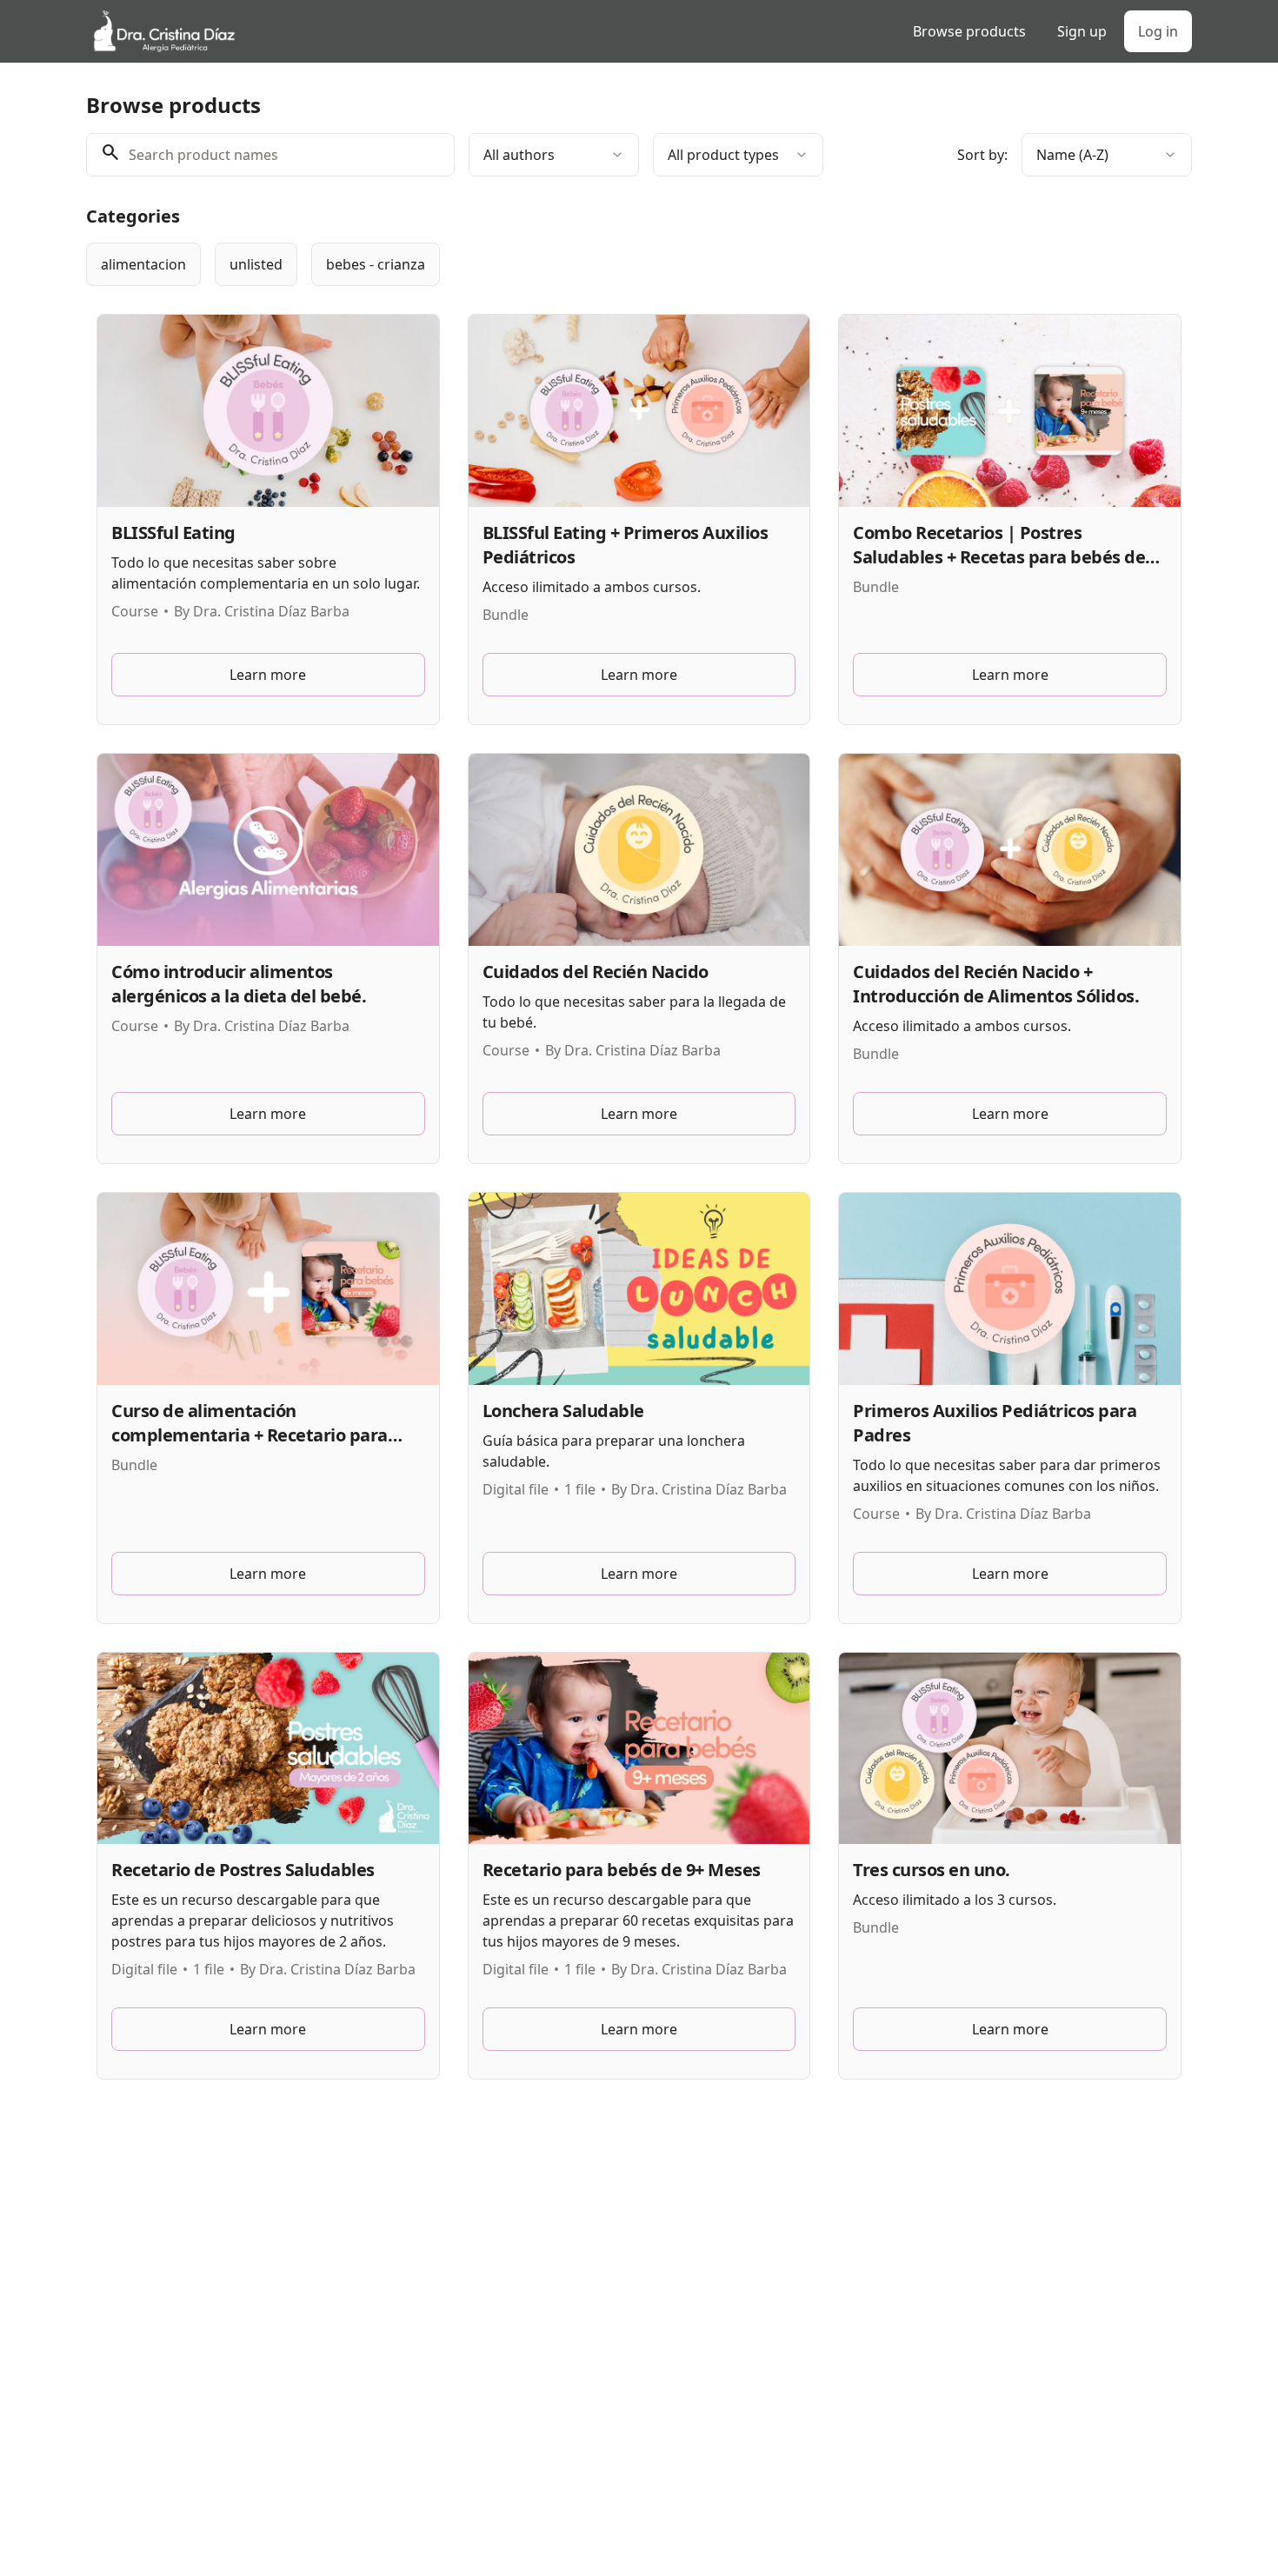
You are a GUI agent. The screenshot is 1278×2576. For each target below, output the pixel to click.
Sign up (1082, 31)
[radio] (143, 264)
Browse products (969, 31)
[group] (568, 264)
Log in (1158, 31)
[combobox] (554, 155)
